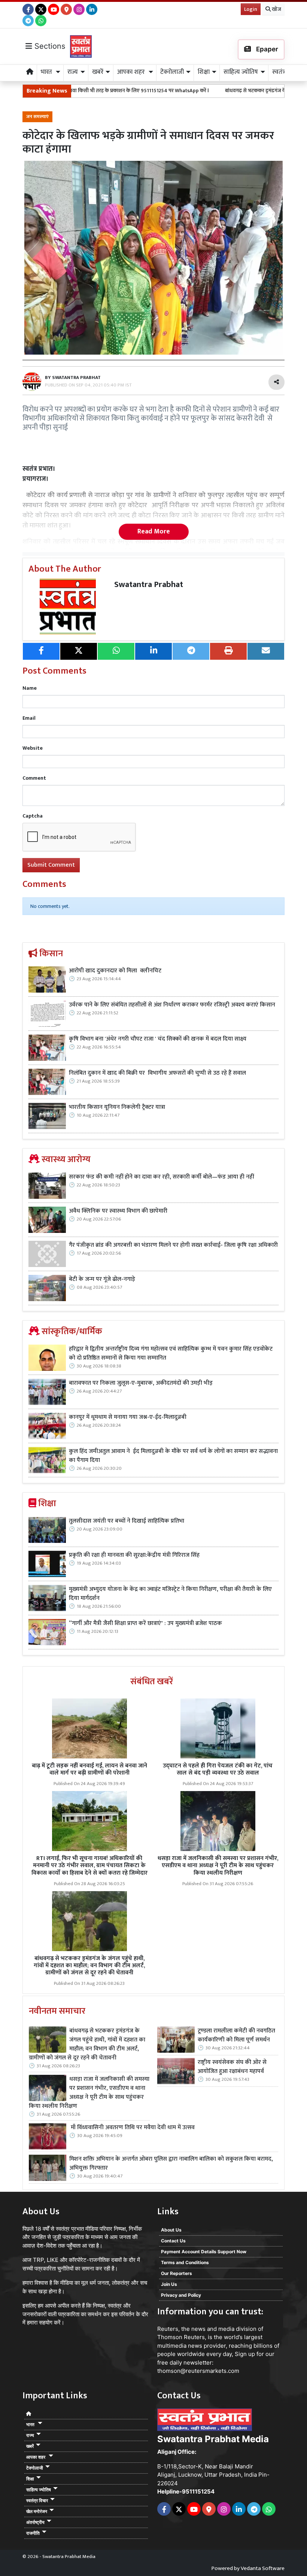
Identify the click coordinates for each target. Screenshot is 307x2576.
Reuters (168, 2329)
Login (251, 9)
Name (30, 688)
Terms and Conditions (185, 2262)
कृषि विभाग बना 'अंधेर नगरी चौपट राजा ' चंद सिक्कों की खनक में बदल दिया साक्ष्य (158, 1039)
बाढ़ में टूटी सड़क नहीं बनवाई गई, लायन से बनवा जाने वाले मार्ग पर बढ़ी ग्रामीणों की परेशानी (89, 1769)
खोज (276, 9)
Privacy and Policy (181, 2295)
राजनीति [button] (33, 2533)
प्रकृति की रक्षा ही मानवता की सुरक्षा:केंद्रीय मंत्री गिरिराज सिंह (134, 1555)
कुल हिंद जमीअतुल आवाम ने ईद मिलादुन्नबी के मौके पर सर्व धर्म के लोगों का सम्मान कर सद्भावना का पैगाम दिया (173, 1456)
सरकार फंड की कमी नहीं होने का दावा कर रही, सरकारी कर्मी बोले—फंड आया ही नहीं (161, 1177)
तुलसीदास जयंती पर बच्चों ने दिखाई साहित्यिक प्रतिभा (127, 1521)
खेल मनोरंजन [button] (37, 2511)
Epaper (266, 49)
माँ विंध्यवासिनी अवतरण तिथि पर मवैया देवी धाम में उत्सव (132, 2128)
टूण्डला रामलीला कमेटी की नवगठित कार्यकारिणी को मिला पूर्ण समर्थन (236, 2035)
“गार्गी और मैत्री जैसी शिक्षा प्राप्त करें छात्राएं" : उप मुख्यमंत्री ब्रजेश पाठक (146, 1623)
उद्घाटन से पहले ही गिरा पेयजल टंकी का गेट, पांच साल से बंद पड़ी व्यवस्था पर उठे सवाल (218, 1769)
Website (33, 748)
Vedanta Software (263, 2568)
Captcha (33, 816)
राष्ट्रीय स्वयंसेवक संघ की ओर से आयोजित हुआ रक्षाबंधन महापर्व (232, 2067)
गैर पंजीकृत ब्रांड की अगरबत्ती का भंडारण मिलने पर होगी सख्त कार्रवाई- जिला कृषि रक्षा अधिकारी (173, 1245)
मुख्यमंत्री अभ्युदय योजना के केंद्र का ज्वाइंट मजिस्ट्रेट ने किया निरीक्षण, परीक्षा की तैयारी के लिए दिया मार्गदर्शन (170, 1594)
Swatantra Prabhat (149, 585)
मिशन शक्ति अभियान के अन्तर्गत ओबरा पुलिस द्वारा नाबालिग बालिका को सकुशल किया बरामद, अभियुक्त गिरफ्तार (171, 2164)
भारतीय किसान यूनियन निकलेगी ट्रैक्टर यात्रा (118, 1107)
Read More (154, 532)
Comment (34, 778)
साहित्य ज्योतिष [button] (241, 72)
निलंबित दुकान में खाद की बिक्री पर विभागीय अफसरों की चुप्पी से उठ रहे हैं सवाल (158, 1073)
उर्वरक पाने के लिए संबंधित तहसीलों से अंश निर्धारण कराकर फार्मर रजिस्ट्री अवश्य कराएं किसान (172, 1005)
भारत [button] (47, 72)
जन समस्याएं (37, 117)
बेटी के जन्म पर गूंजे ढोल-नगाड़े (102, 1279)
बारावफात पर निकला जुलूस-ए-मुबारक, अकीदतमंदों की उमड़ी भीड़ (141, 1383)
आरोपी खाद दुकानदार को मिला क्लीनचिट (115, 971)
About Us (171, 2230)
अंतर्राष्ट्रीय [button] (35, 2522)
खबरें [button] (98, 72)
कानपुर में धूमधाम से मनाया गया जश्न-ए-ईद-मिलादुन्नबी (128, 1417)
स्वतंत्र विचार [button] (37, 2500)
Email (29, 718)
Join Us (169, 2284)
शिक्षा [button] (204, 72)
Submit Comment (51, 865)
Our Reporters (177, 2273)
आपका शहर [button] (132, 72)
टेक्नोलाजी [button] (172, 72)
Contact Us (173, 2241)
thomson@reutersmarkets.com (198, 2371)
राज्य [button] (73, 72)
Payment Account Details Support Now (204, 2252)
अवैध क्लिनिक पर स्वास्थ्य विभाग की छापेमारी (118, 1211)
